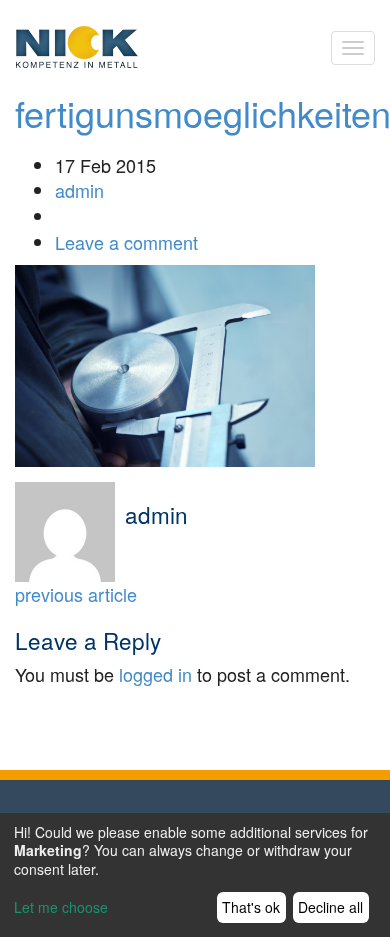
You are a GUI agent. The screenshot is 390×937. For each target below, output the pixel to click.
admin (79, 190)
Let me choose (61, 907)
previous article (76, 594)
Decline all (330, 907)
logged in (155, 674)
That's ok (251, 907)
